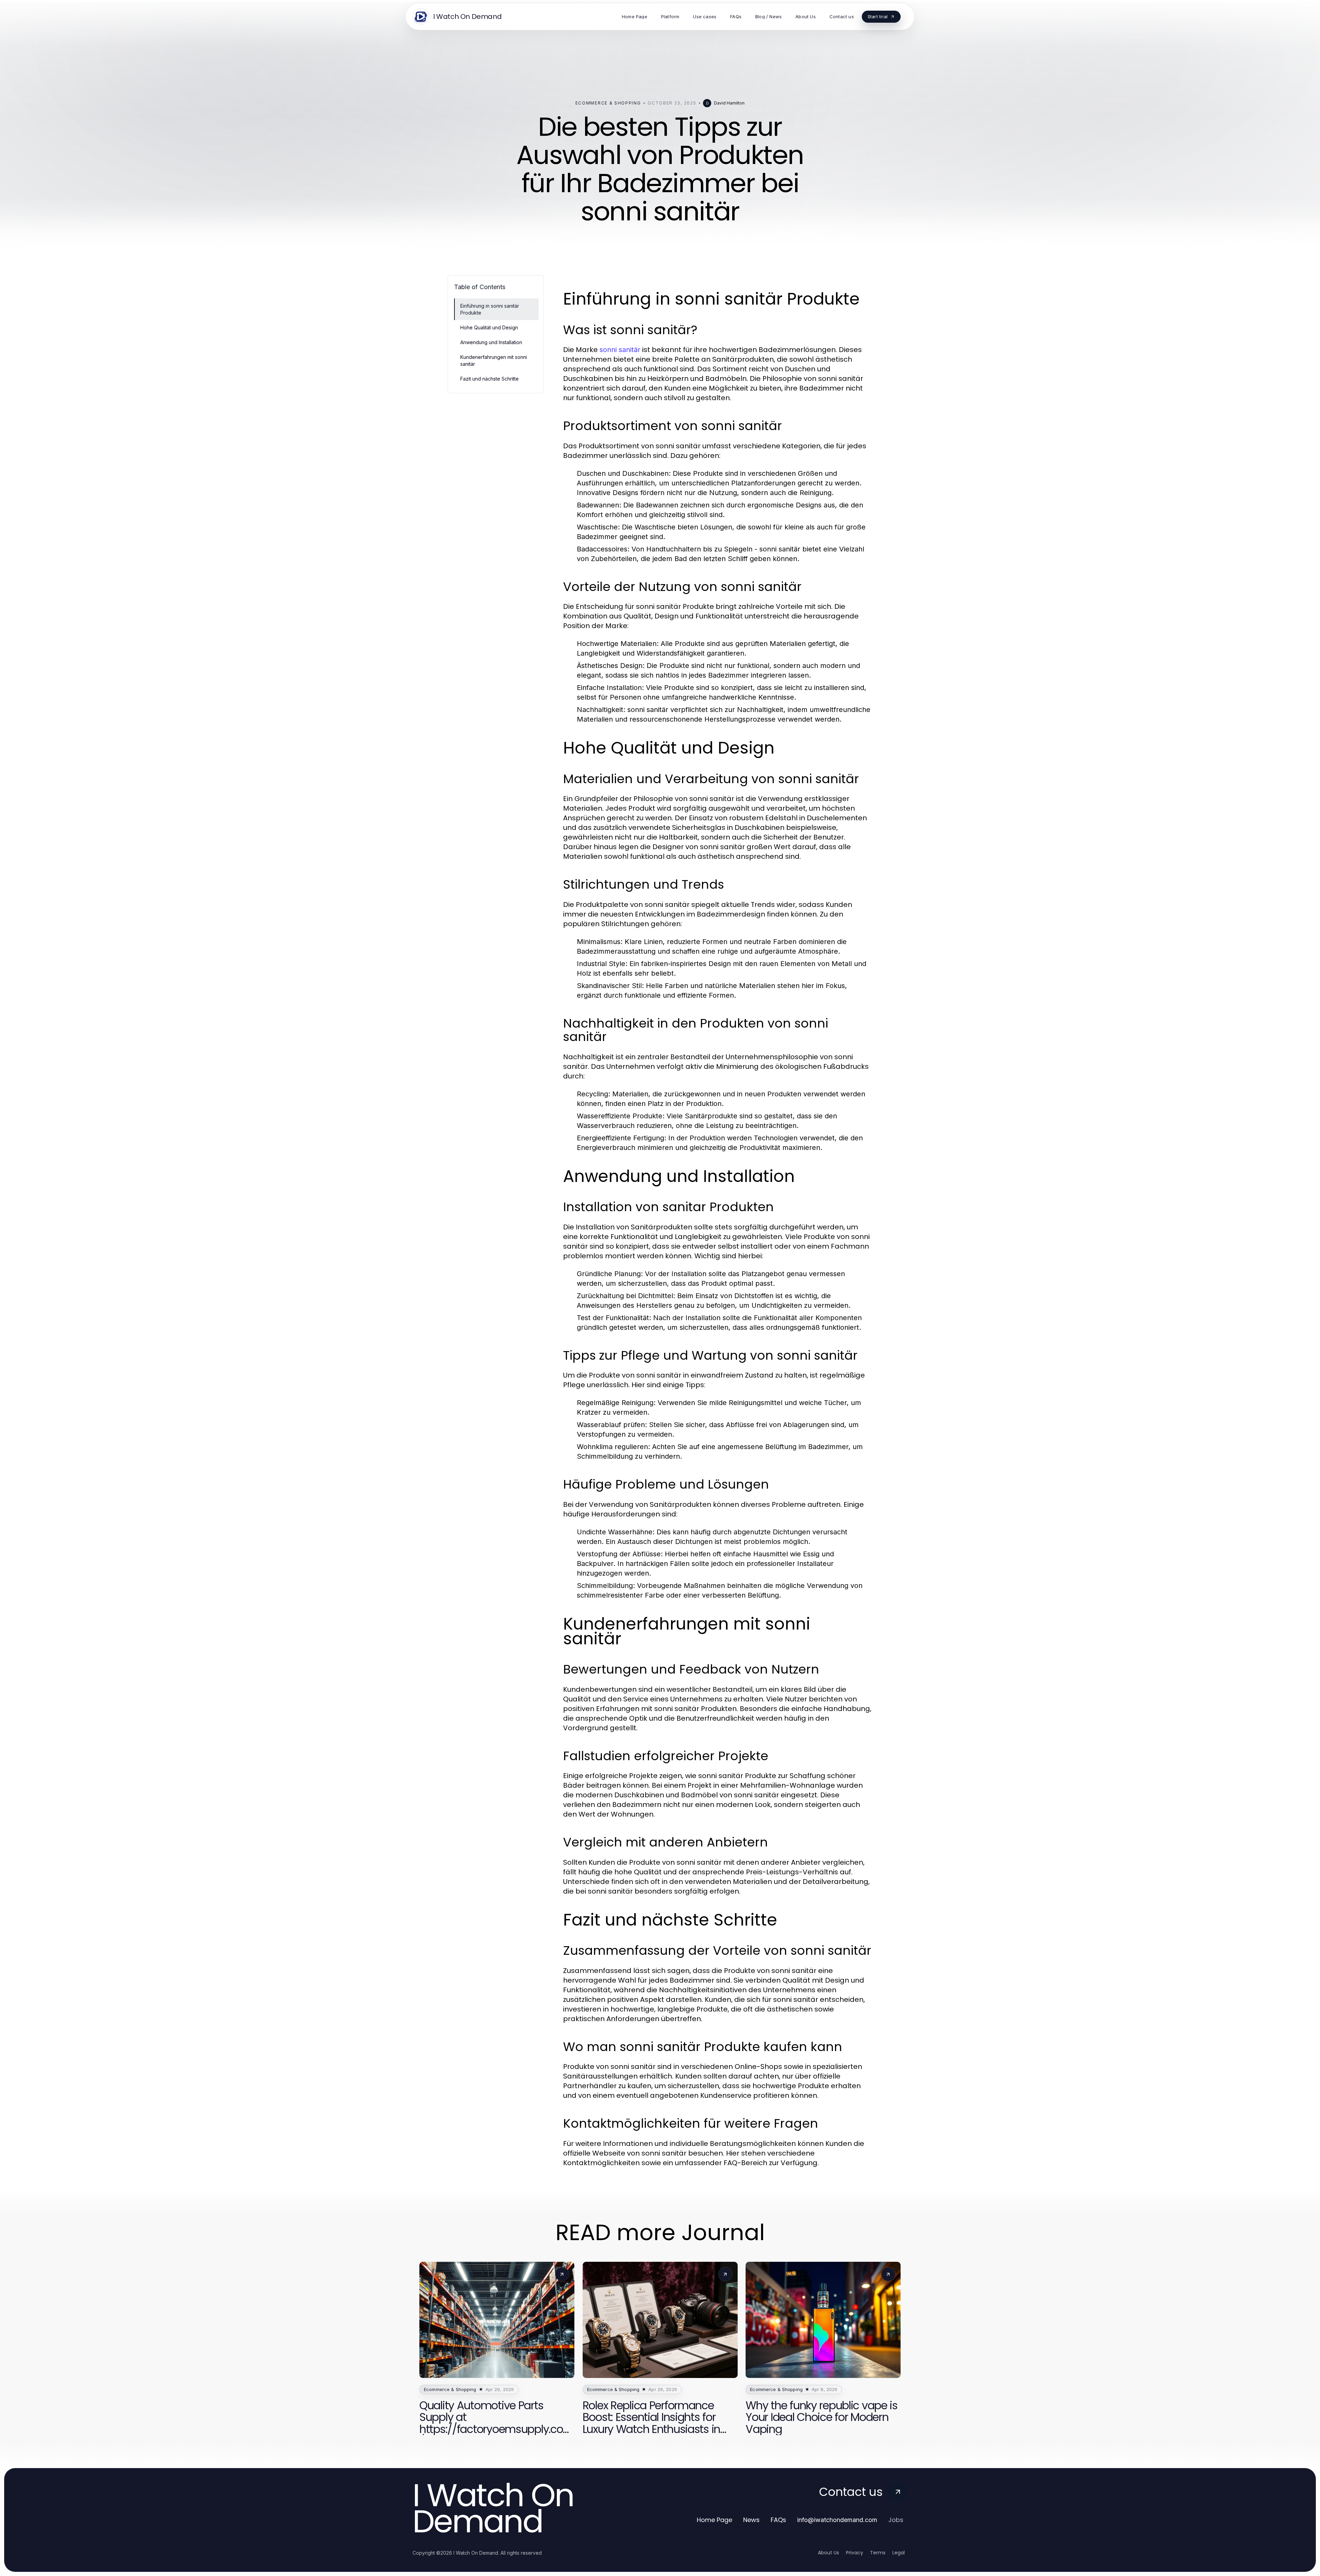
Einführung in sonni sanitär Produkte (490, 309)
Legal (899, 2553)
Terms (878, 2553)
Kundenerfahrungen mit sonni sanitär (494, 360)
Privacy (855, 2553)
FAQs (778, 2520)
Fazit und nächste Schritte (489, 379)
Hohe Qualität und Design (489, 327)
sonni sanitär (620, 350)
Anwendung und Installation (491, 342)
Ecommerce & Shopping (608, 103)
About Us (828, 2553)
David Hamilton (729, 103)
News (751, 2520)
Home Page (714, 2520)
